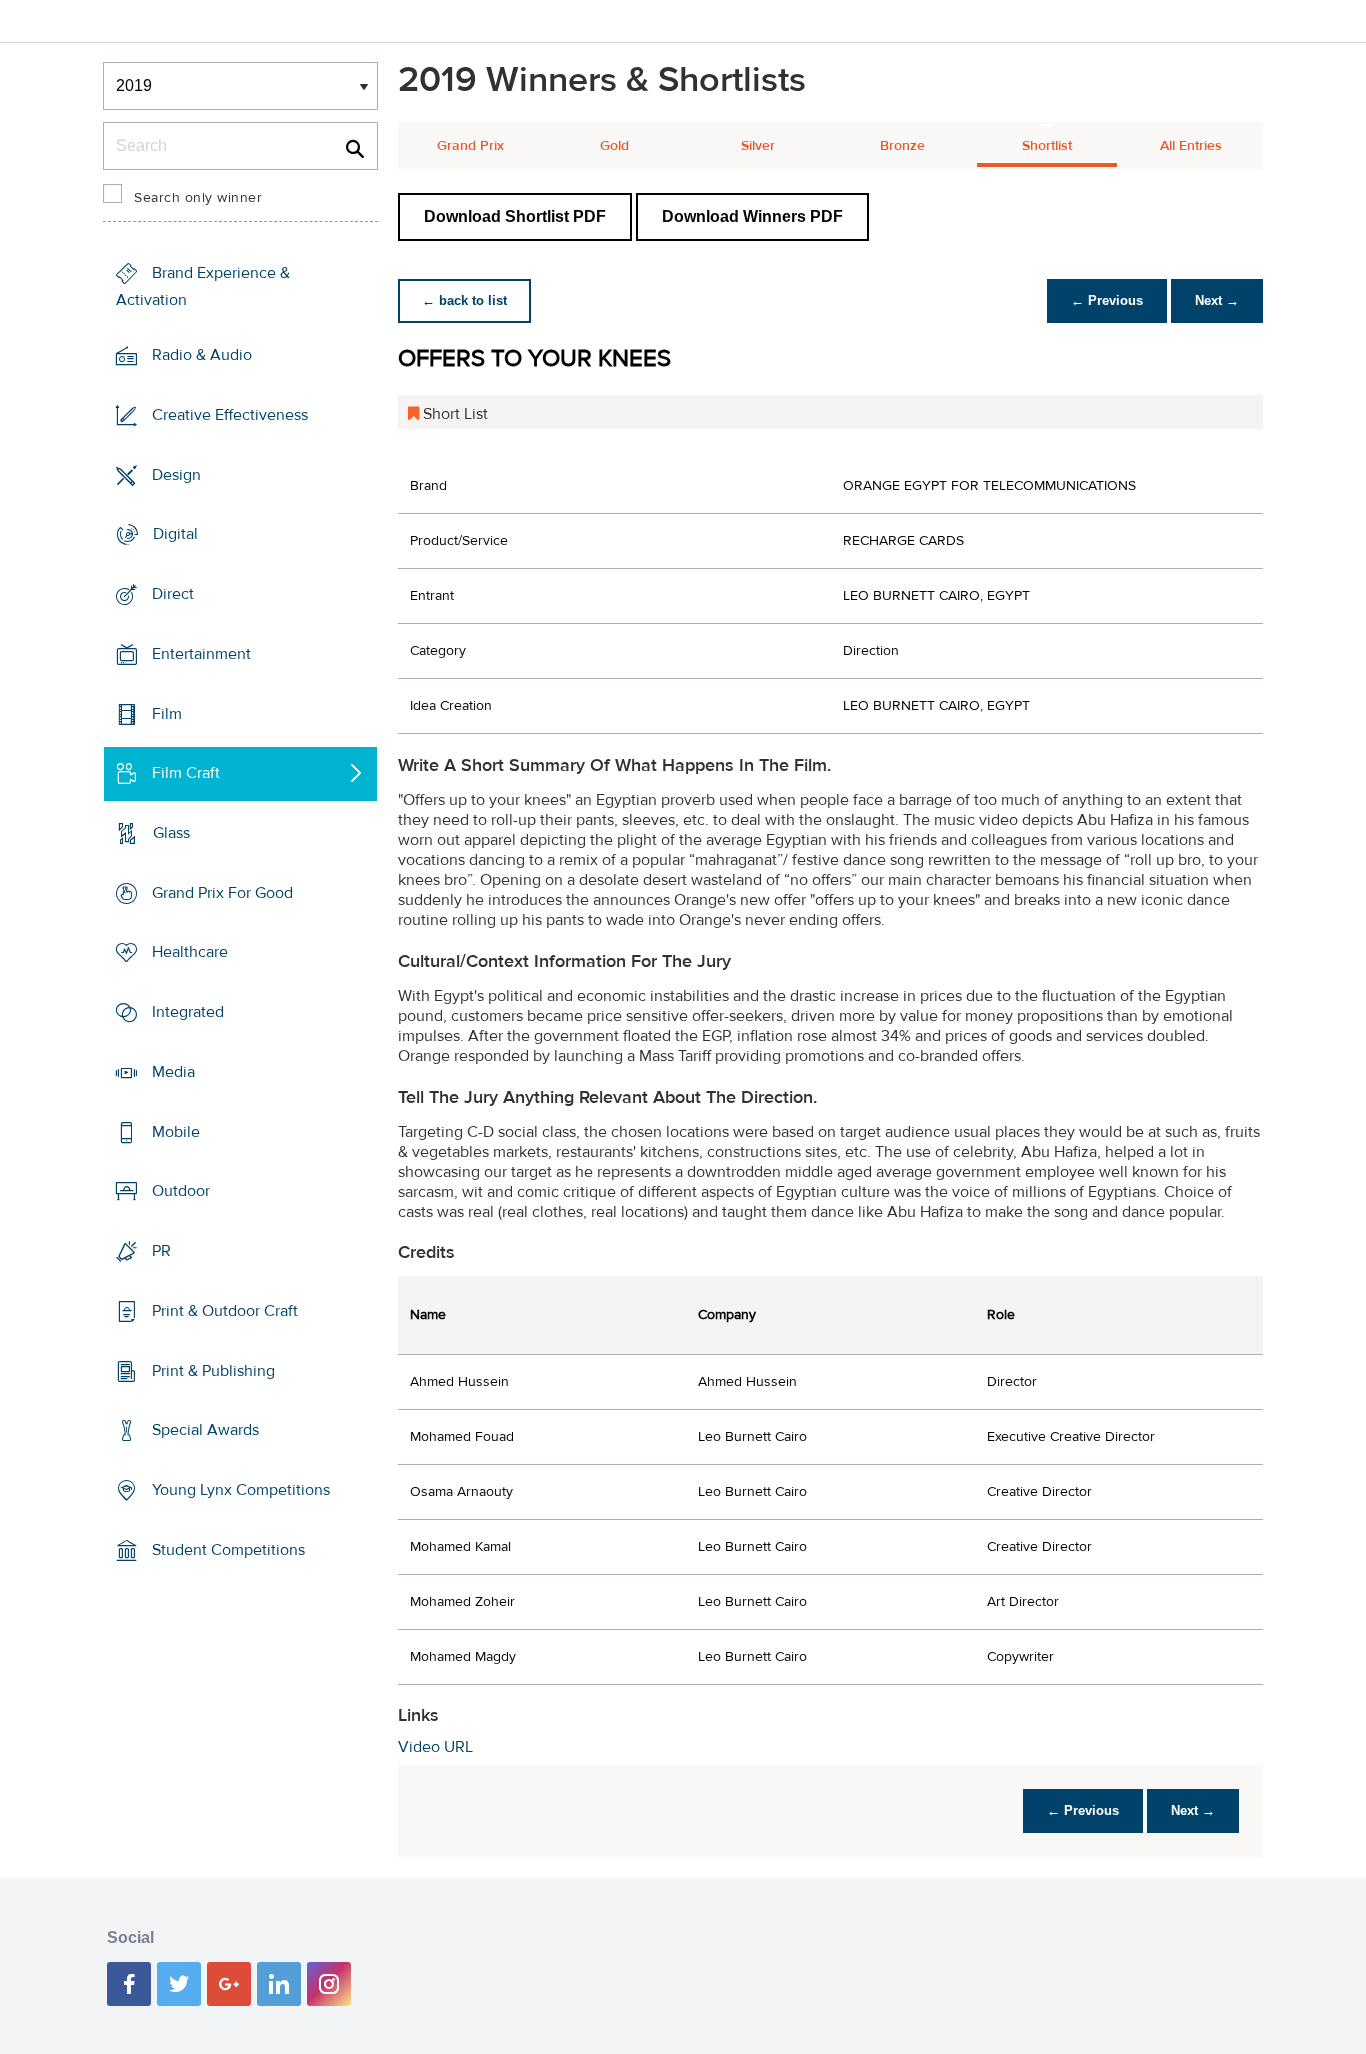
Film (167, 713)
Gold (614, 146)
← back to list (464, 300)
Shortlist (1047, 146)
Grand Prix (470, 146)
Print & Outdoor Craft (225, 1311)
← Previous (1107, 300)
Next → (1217, 300)
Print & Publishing (213, 1370)
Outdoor (181, 1191)
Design (176, 474)
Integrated (188, 1012)
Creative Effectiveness (230, 415)
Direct (173, 594)
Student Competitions (228, 1550)
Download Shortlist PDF (515, 216)
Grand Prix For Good (222, 893)
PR (161, 1251)
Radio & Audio (202, 355)
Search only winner (198, 198)
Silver (758, 146)
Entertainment (201, 654)
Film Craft (186, 773)
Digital (175, 534)
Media (173, 1072)
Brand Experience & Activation (203, 286)
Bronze (902, 146)
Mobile (176, 1132)
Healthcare (190, 952)
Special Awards (205, 1430)
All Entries (1191, 146)
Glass (171, 833)
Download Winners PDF (752, 216)
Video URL (435, 1747)
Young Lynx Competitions (241, 1490)
